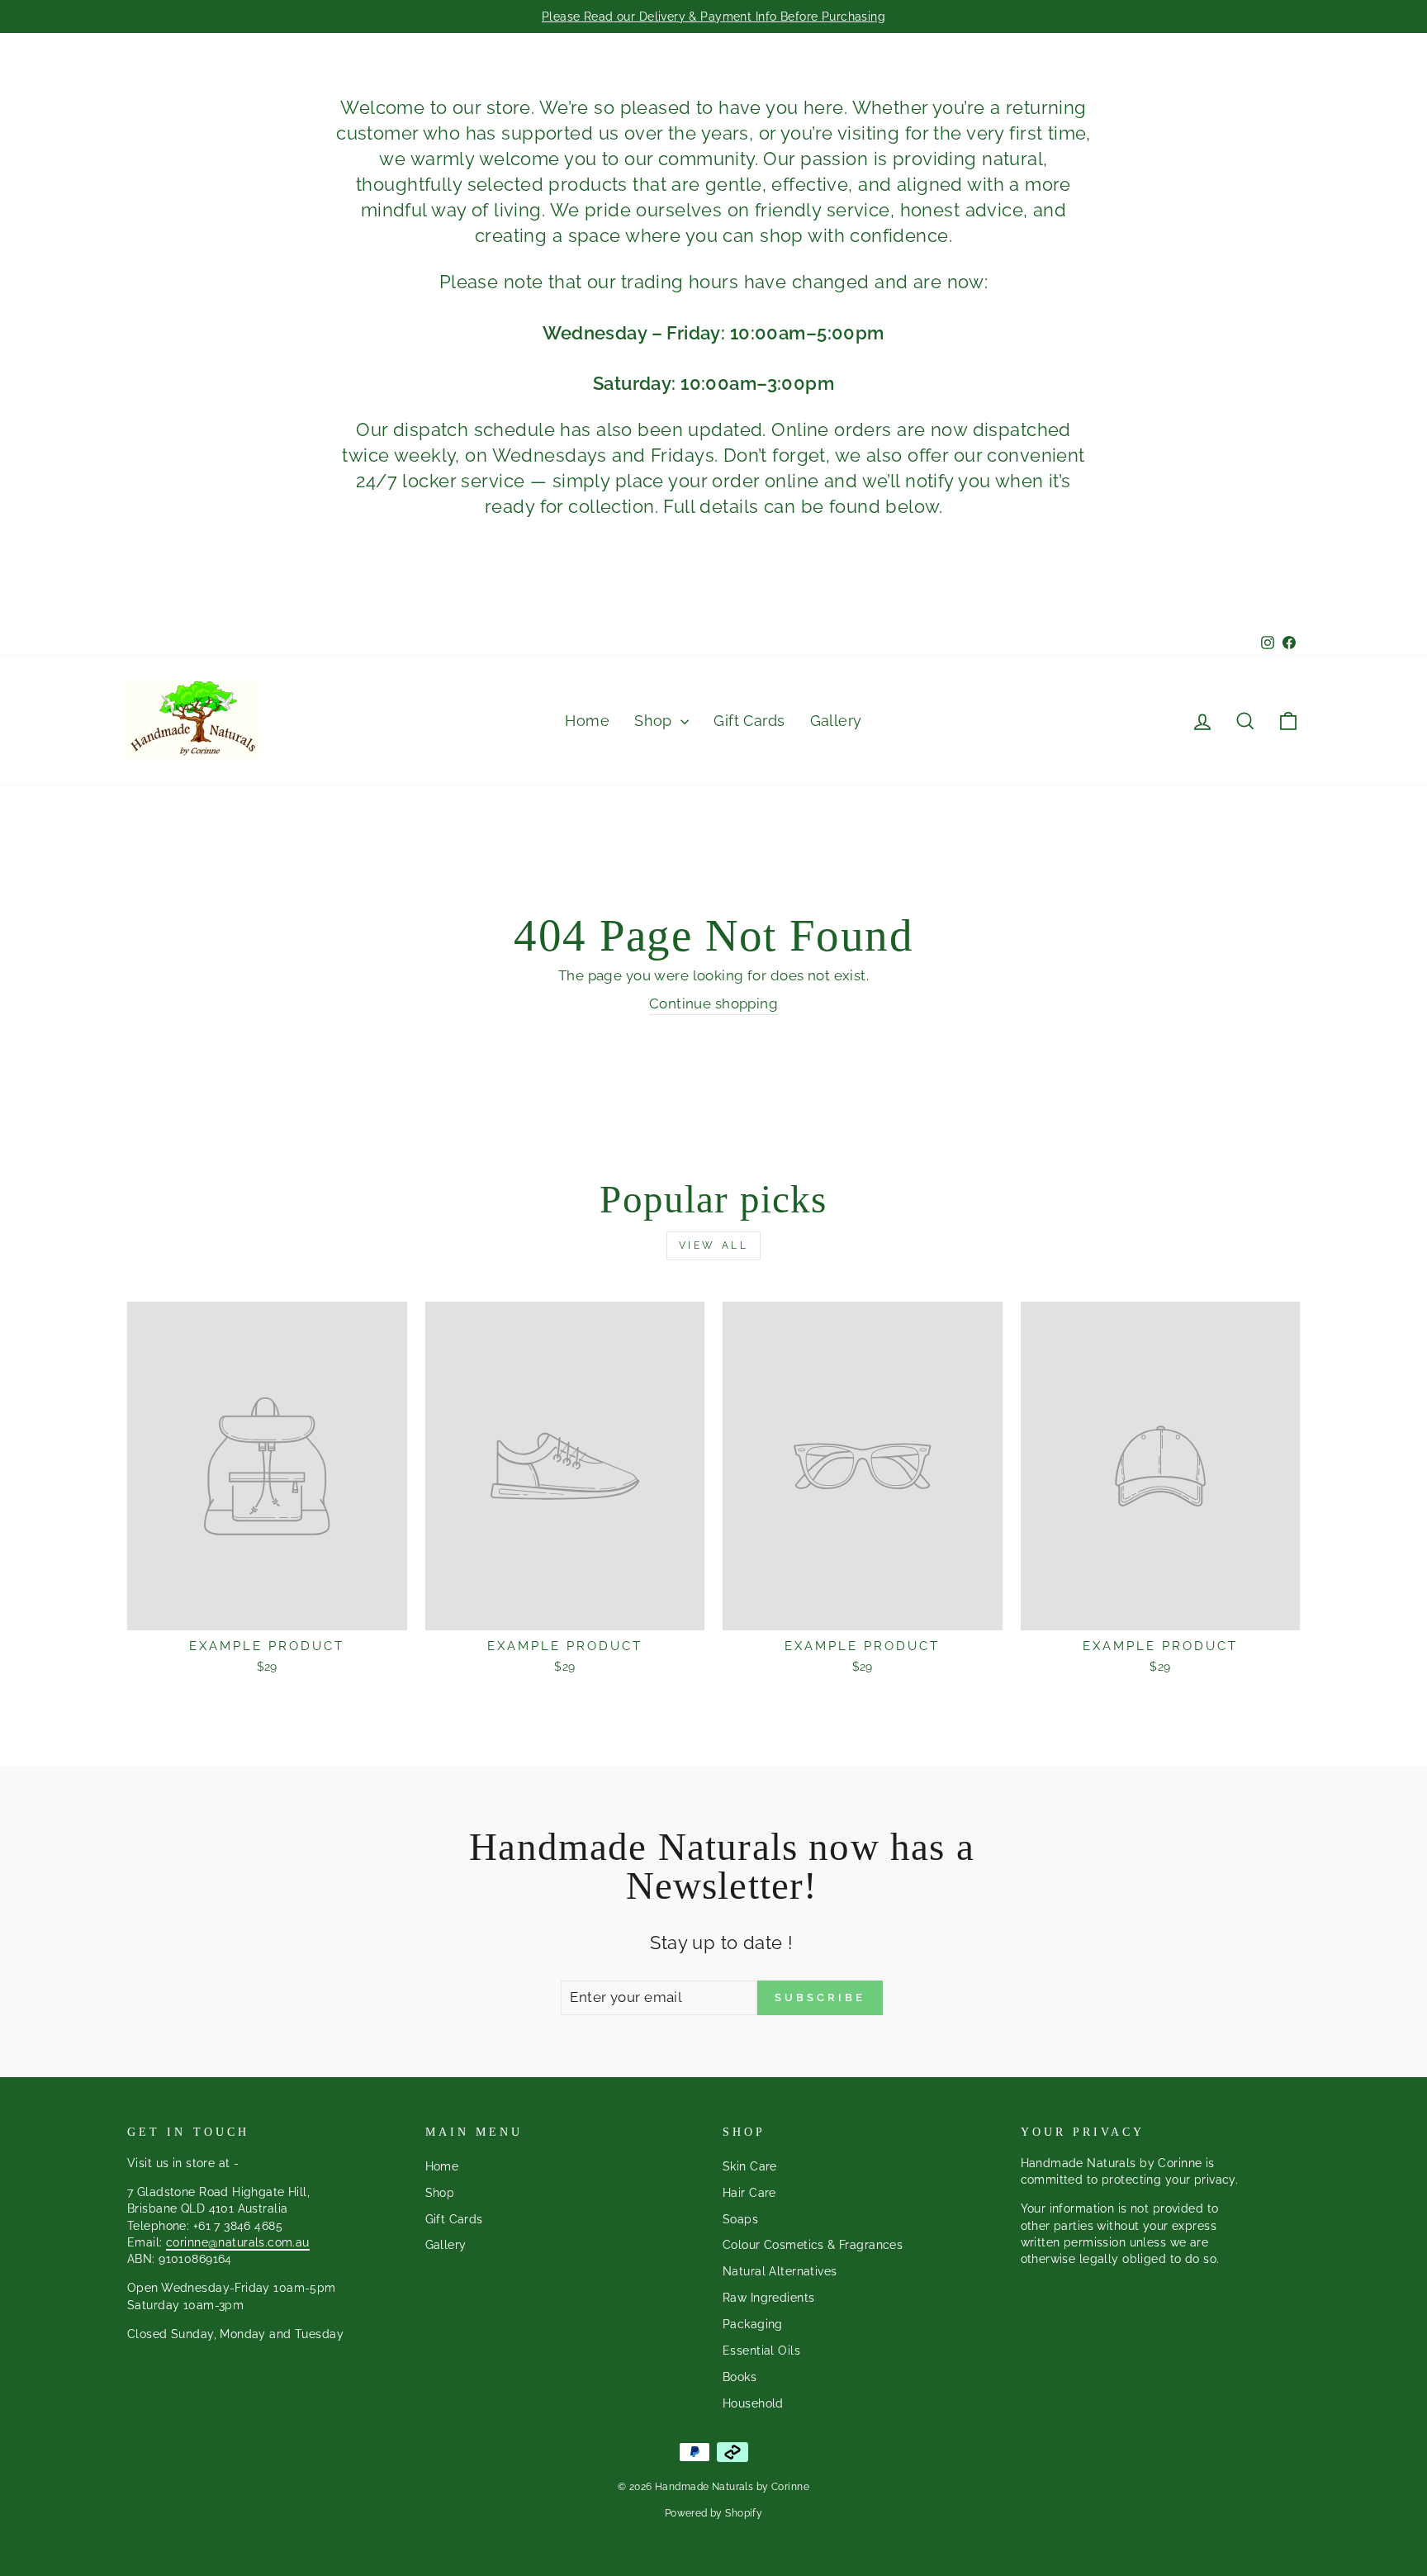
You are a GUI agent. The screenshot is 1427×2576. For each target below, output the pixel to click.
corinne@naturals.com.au (238, 2242)
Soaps (740, 2219)
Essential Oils (761, 2350)
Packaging (753, 2324)
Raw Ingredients (768, 2297)
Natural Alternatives (780, 2271)
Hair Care (749, 2192)
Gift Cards (749, 721)
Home (587, 721)
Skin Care (750, 2166)
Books (740, 2377)
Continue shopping (713, 1003)
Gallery (836, 721)
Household (753, 2403)
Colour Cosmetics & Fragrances (813, 2244)
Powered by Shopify (714, 2513)
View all (714, 1245)
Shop (655, 721)
